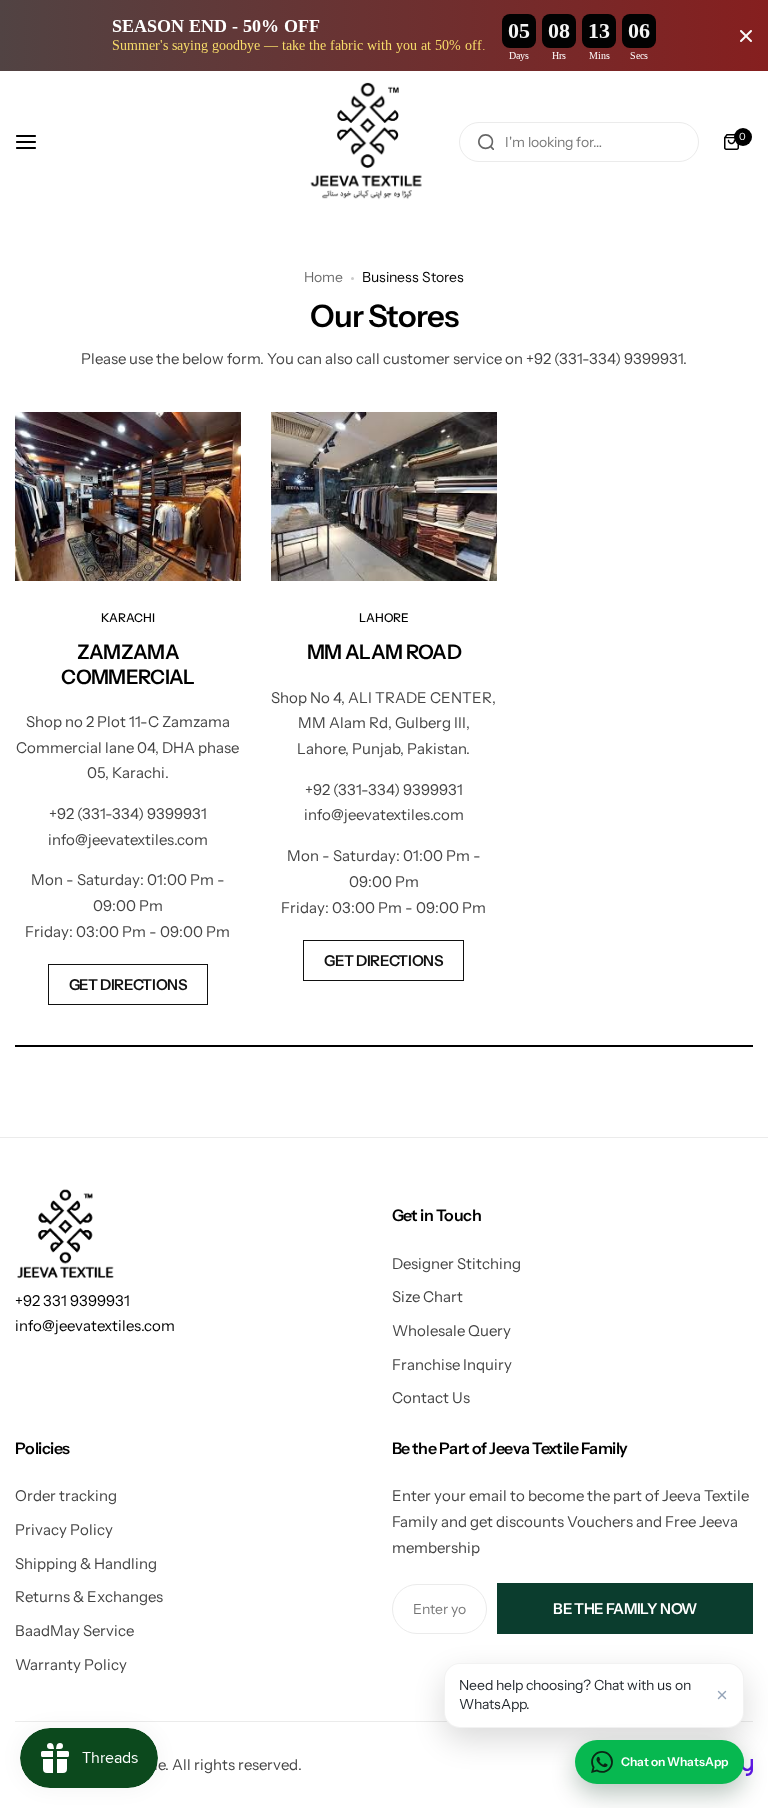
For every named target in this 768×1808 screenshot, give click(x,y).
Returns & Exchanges (89, 1596)
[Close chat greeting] (722, 1695)
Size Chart (427, 1296)
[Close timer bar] (746, 36)
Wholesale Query (451, 1330)
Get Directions (128, 984)
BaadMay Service (74, 1630)
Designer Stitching (456, 1263)
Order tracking (66, 1495)
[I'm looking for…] (486, 142)
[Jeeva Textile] (368, 141)
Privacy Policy (64, 1529)
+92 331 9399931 (72, 1300)
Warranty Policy (71, 1664)
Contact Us (431, 1397)
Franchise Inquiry (452, 1364)
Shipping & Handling (86, 1563)
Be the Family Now (625, 1608)
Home (323, 277)
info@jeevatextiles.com (95, 1325)
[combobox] (579, 142)
